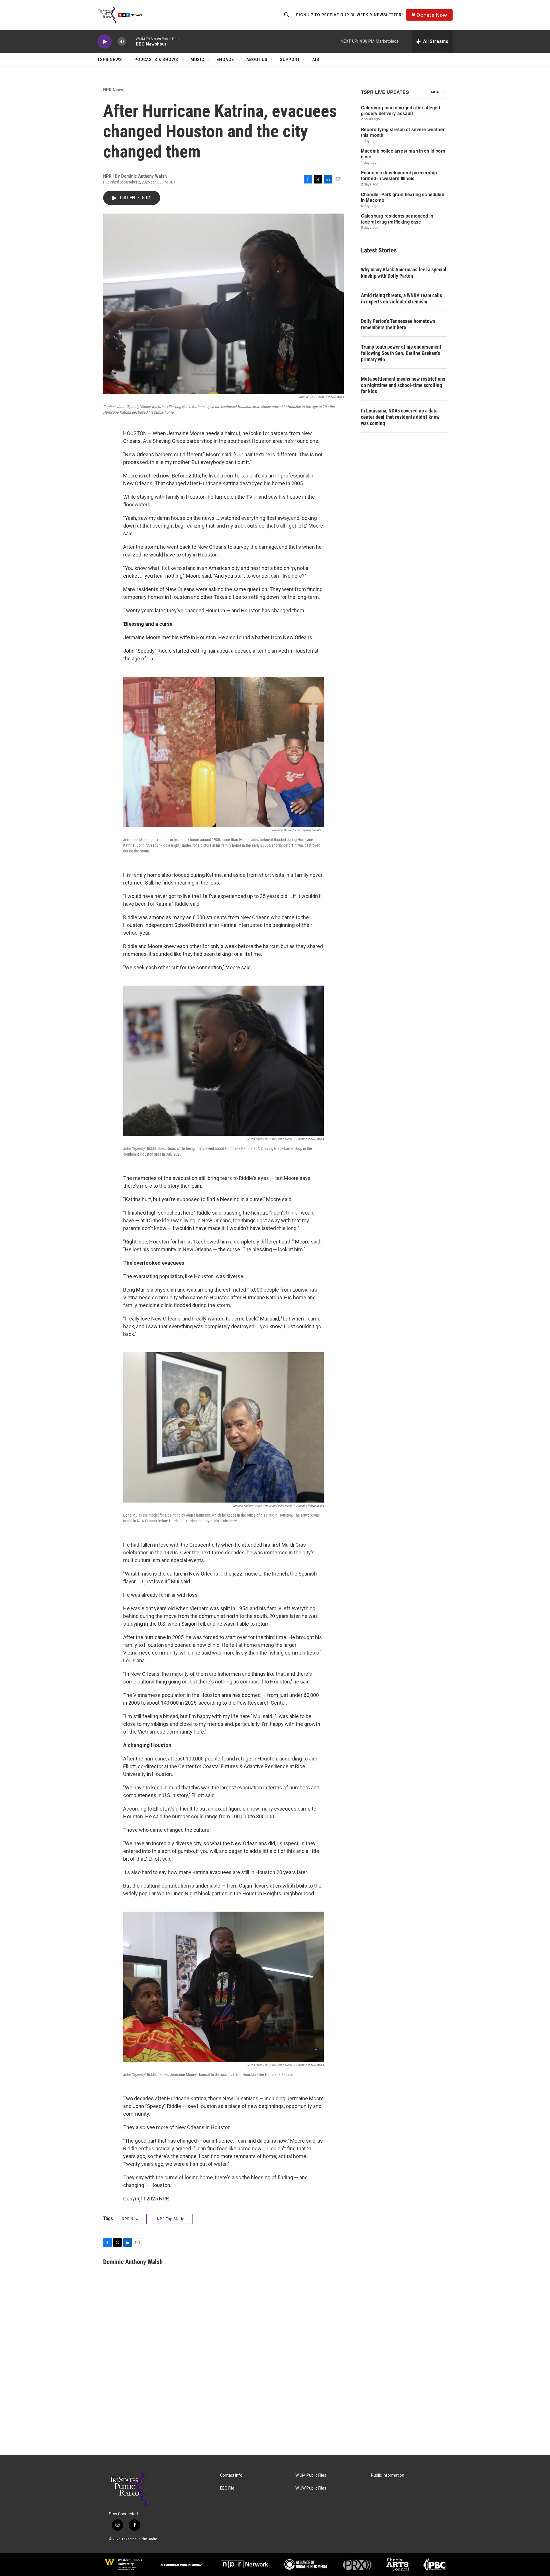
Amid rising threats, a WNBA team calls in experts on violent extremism (401, 298)
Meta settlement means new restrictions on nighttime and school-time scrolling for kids (403, 385)
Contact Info (231, 2475)
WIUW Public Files (311, 2488)
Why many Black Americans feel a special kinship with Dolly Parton (404, 273)
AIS (316, 60)
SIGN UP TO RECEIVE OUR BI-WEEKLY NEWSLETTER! (349, 15)
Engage (225, 60)
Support (290, 60)
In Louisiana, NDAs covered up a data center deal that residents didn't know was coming (400, 417)
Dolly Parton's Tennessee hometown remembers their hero (398, 324)
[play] (105, 42)
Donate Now (432, 15)
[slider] (131, 41)
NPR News (113, 90)
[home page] (145, 2489)
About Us (257, 60)
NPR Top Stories (172, 2219)
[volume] (122, 42)
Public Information (388, 2475)
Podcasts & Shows (156, 60)
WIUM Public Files (311, 2475)
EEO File (227, 2488)
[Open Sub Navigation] (126, 60)
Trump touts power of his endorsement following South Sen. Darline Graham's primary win (401, 353)
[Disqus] (275, 2377)
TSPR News (110, 60)
